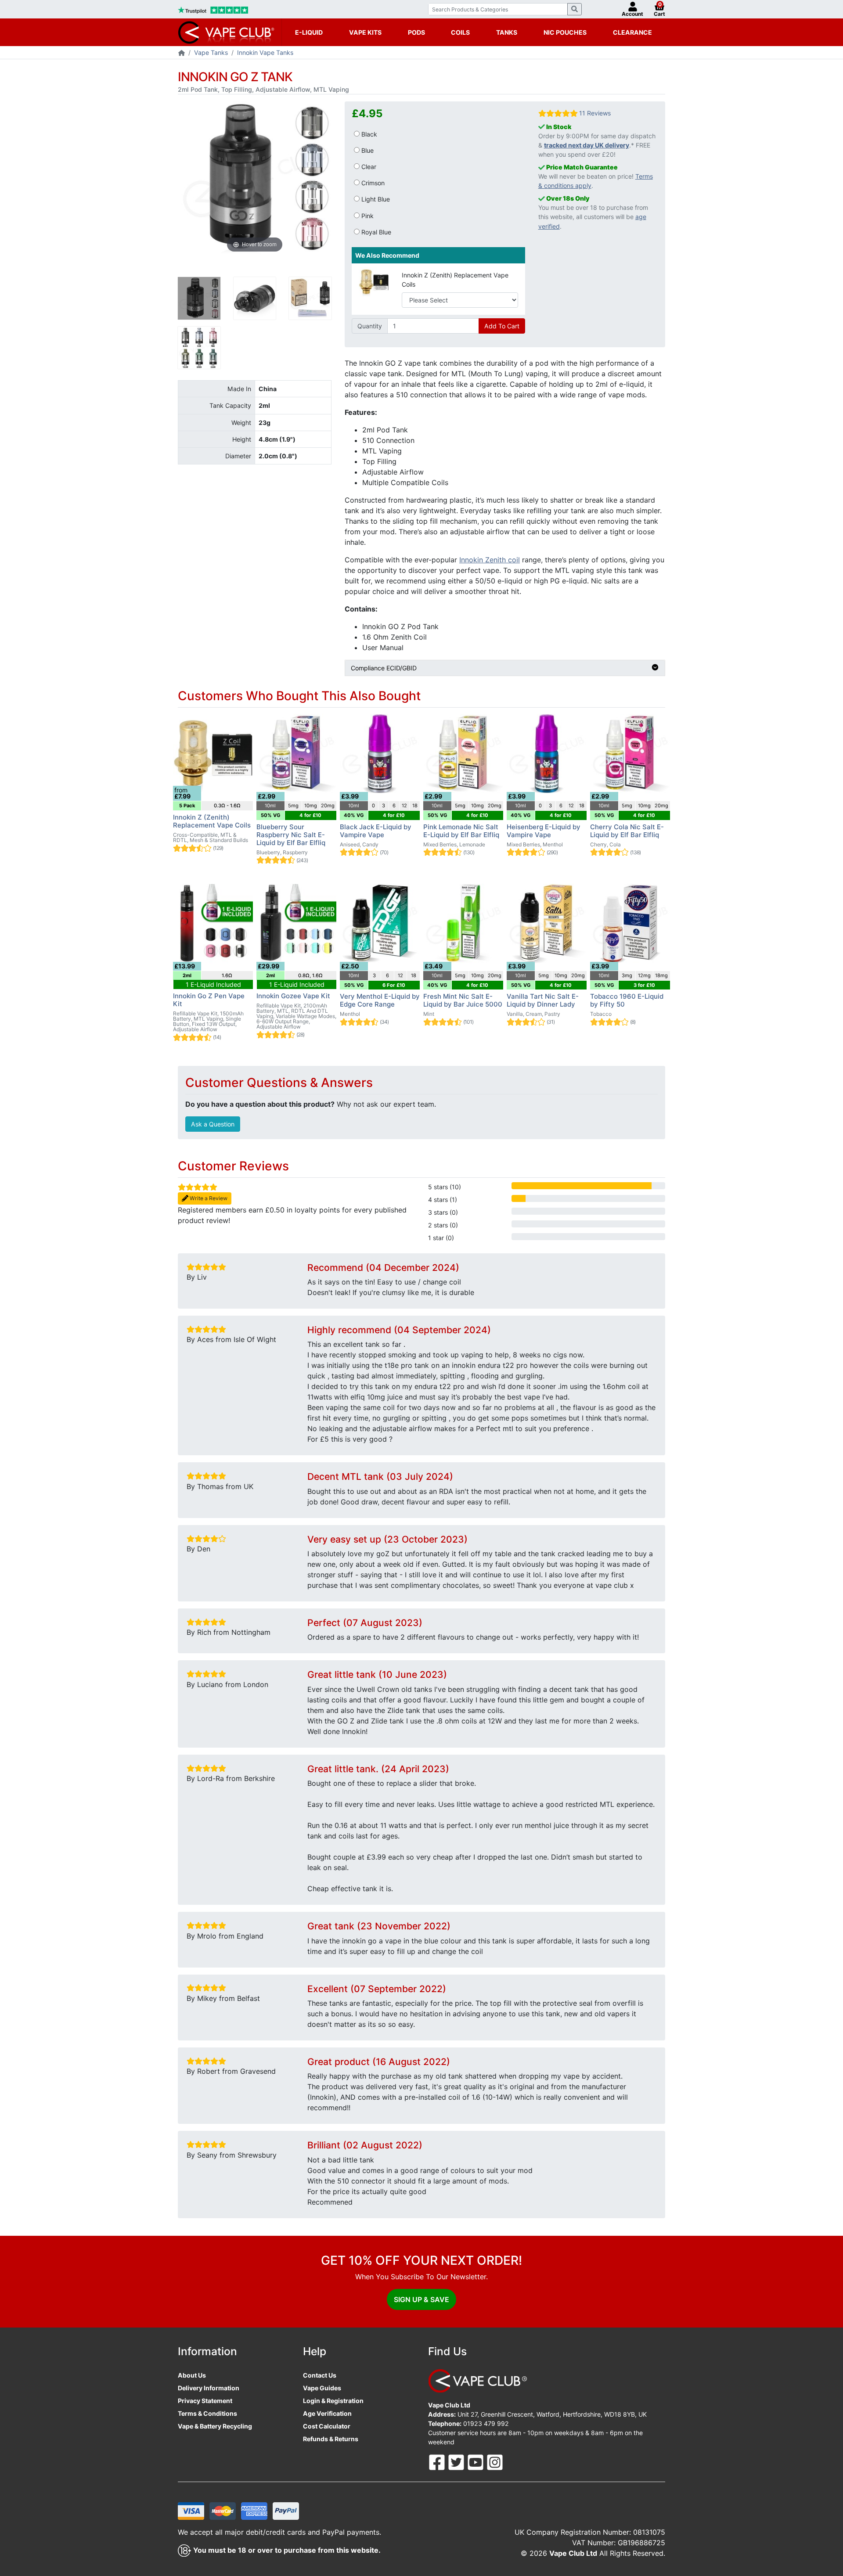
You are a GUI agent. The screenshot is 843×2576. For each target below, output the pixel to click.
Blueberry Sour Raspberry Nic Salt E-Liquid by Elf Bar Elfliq (291, 835)
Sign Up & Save (421, 2299)
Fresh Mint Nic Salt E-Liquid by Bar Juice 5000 (463, 1000)
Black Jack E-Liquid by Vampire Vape (376, 831)
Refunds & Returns (331, 2439)
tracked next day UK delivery (587, 145)
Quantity (370, 326)
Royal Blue (375, 232)
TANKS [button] (507, 32)
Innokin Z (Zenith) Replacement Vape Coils (455, 280)
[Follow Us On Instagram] (495, 2462)
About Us (192, 2375)
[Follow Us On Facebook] (438, 2462)
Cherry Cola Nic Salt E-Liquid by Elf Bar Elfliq (627, 831)
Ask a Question (213, 1124)
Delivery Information (209, 2388)
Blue (367, 150)
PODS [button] (416, 32)
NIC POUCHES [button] (565, 32)
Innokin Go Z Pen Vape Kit (209, 1000)
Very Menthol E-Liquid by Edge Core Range (380, 1000)
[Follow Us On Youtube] (476, 2462)
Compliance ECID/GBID (384, 668)
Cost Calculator (327, 2426)
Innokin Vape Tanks (265, 52)
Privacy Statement (205, 2401)
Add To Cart (502, 326)
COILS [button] (460, 32)
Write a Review (208, 1198)
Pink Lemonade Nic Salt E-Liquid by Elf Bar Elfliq (461, 831)
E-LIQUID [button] (309, 32)
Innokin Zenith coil (490, 560)
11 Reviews (595, 113)
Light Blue (375, 199)
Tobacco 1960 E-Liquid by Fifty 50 (627, 1000)
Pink (367, 216)
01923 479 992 (486, 2423)
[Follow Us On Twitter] (457, 2462)
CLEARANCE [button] (632, 32)
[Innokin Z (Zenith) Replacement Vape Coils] (374, 281)
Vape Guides (322, 2388)
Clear (368, 167)
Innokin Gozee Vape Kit (293, 996)
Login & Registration (333, 2401)
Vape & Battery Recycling (215, 2426)
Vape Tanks (211, 52)
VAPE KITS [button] (365, 32)
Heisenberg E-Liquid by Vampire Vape (544, 831)
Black (368, 134)
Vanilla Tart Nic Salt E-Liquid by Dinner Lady (543, 1000)
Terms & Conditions (207, 2413)
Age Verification (327, 2413)
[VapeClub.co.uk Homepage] (182, 53)
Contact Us (320, 2375)
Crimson (372, 183)
